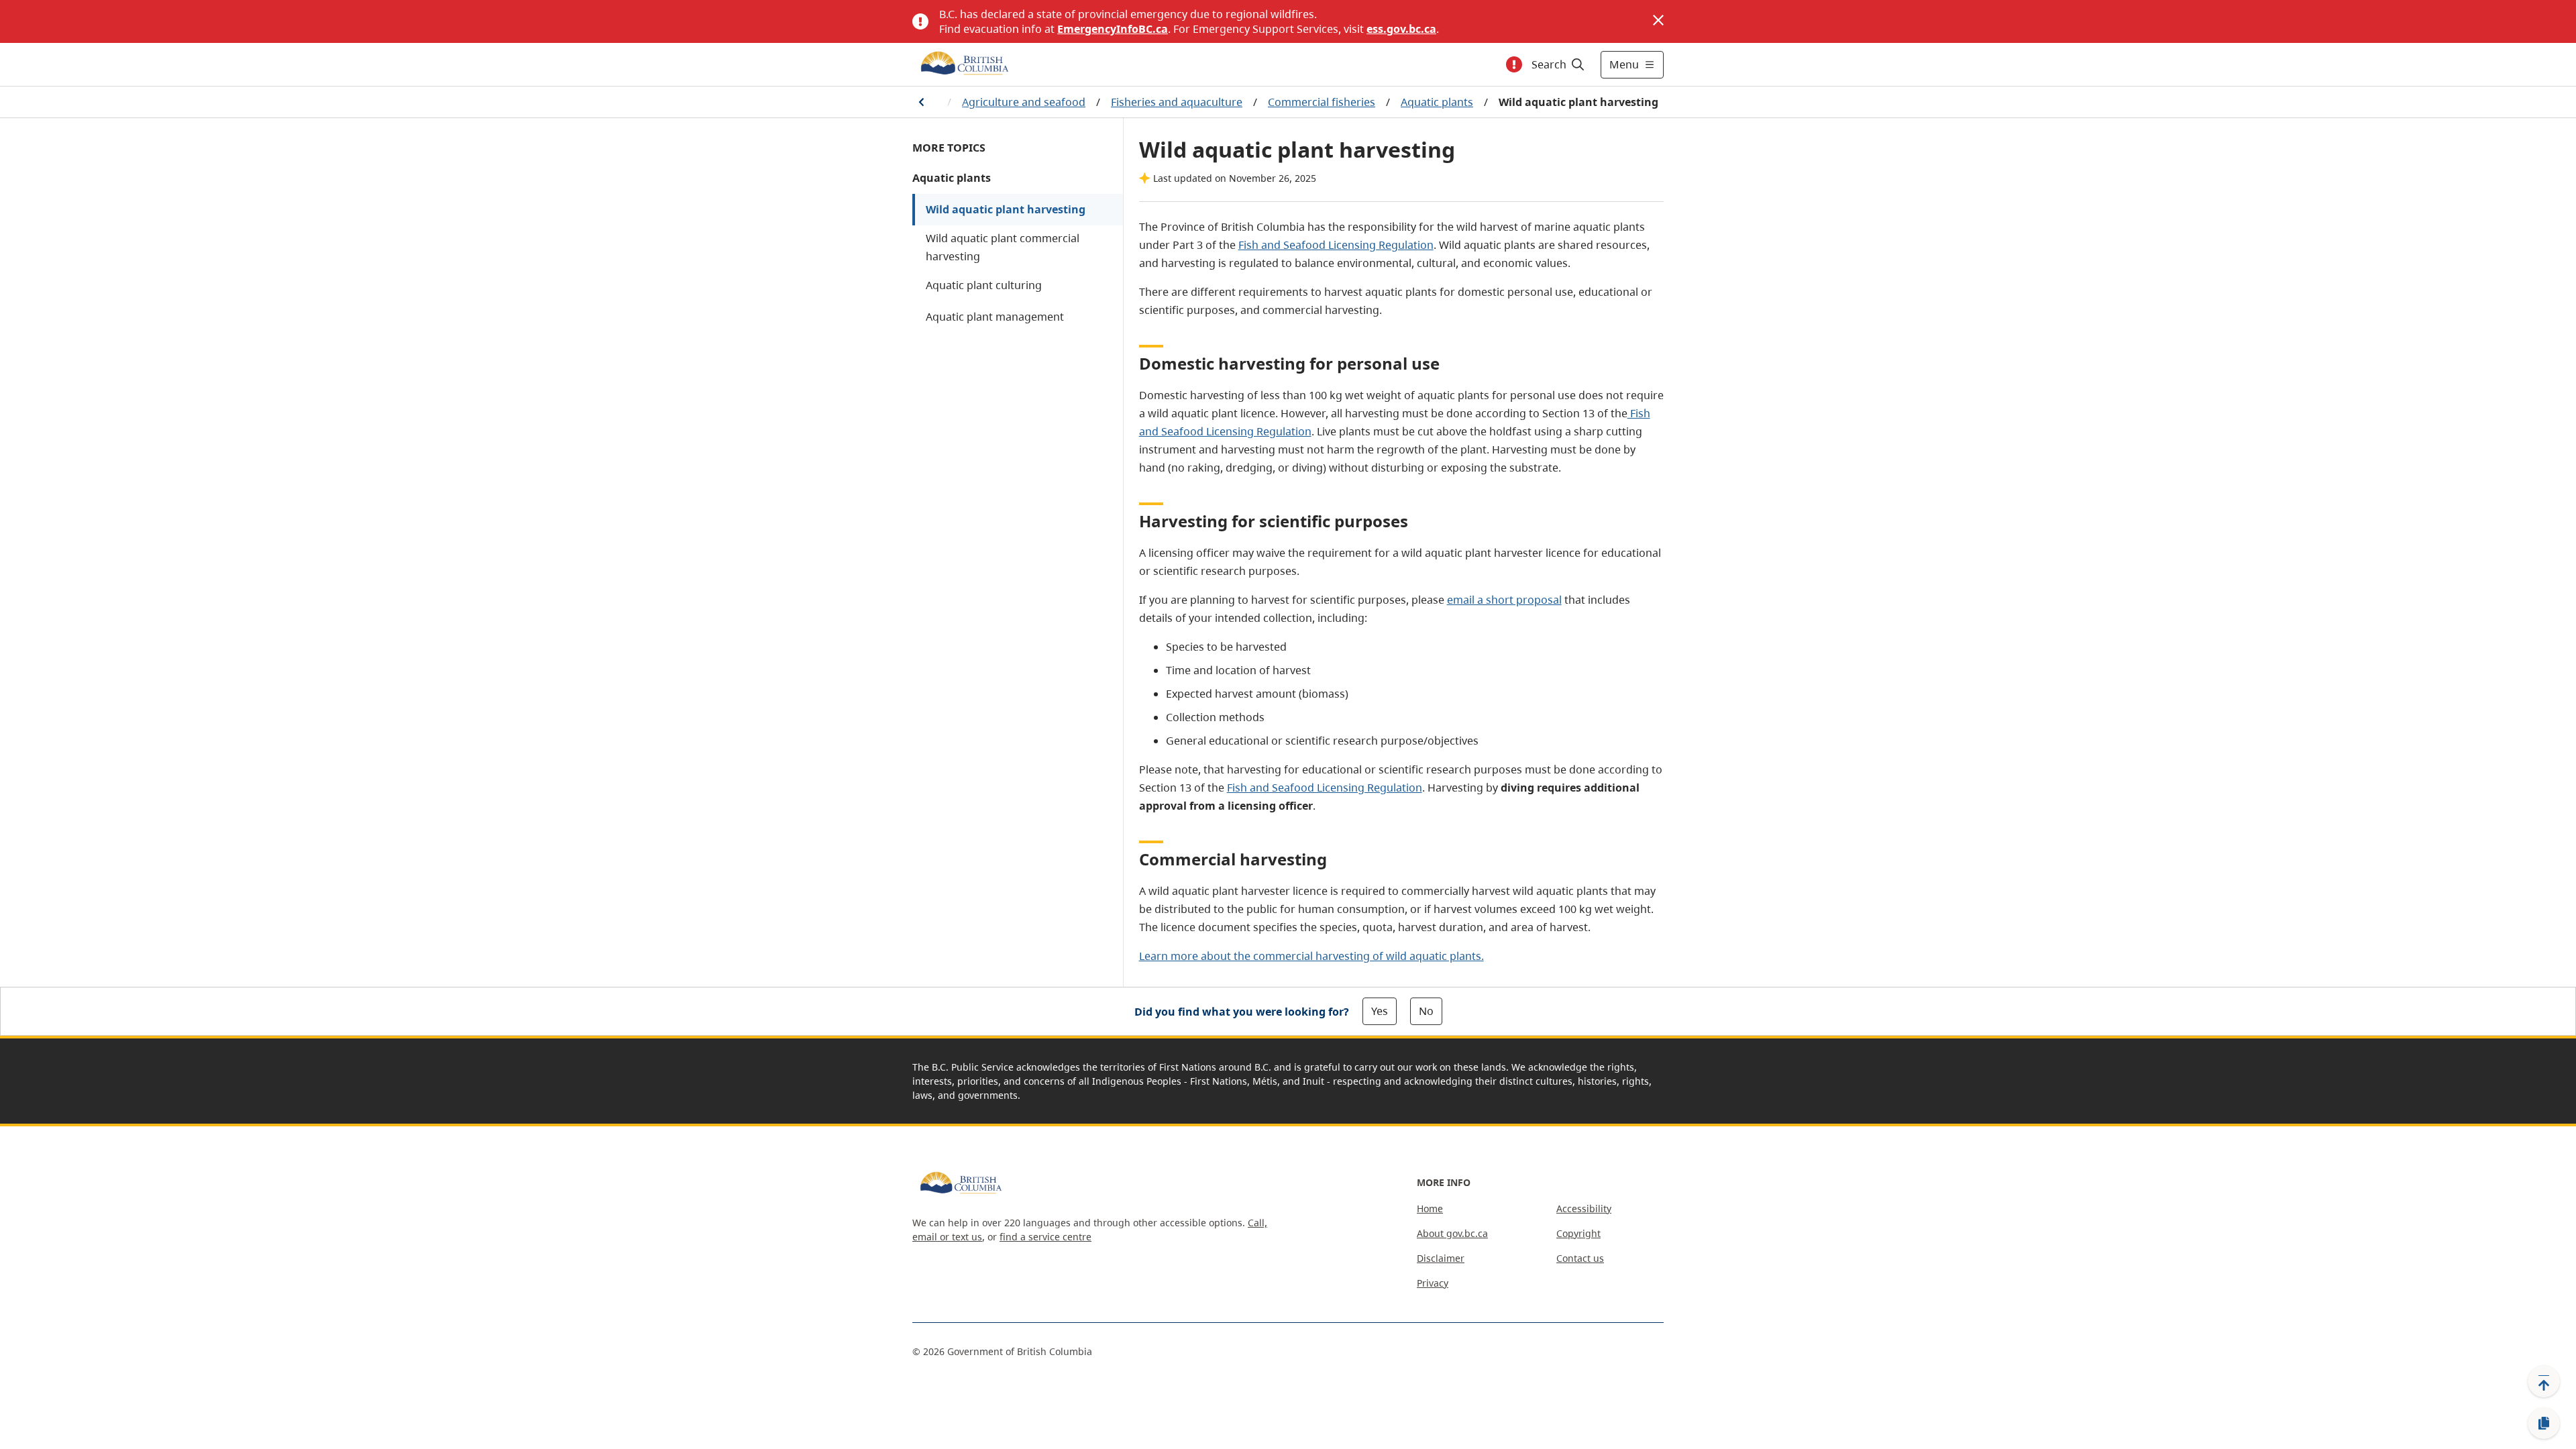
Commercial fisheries (1322, 102)
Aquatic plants (1437, 102)
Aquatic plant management (995, 317)
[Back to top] (2544, 1381)
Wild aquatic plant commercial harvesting (1003, 247)
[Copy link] (2544, 1424)
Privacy (1433, 1283)
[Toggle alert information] (1514, 64)
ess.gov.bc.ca (1401, 29)
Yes (1380, 1011)
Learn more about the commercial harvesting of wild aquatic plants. (1311, 956)
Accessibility (1584, 1209)
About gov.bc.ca (1452, 1233)
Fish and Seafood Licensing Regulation (1336, 245)
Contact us (1580, 1258)
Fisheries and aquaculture (1177, 102)
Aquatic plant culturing (984, 285)
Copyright (1578, 1233)
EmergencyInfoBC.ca (1113, 29)
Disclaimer (1441, 1258)
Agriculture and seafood (1024, 102)
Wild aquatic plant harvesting (1006, 209)
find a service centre (1045, 1237)
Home (1430, 1209)
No (1426, 1011)
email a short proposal (1504, 600)
